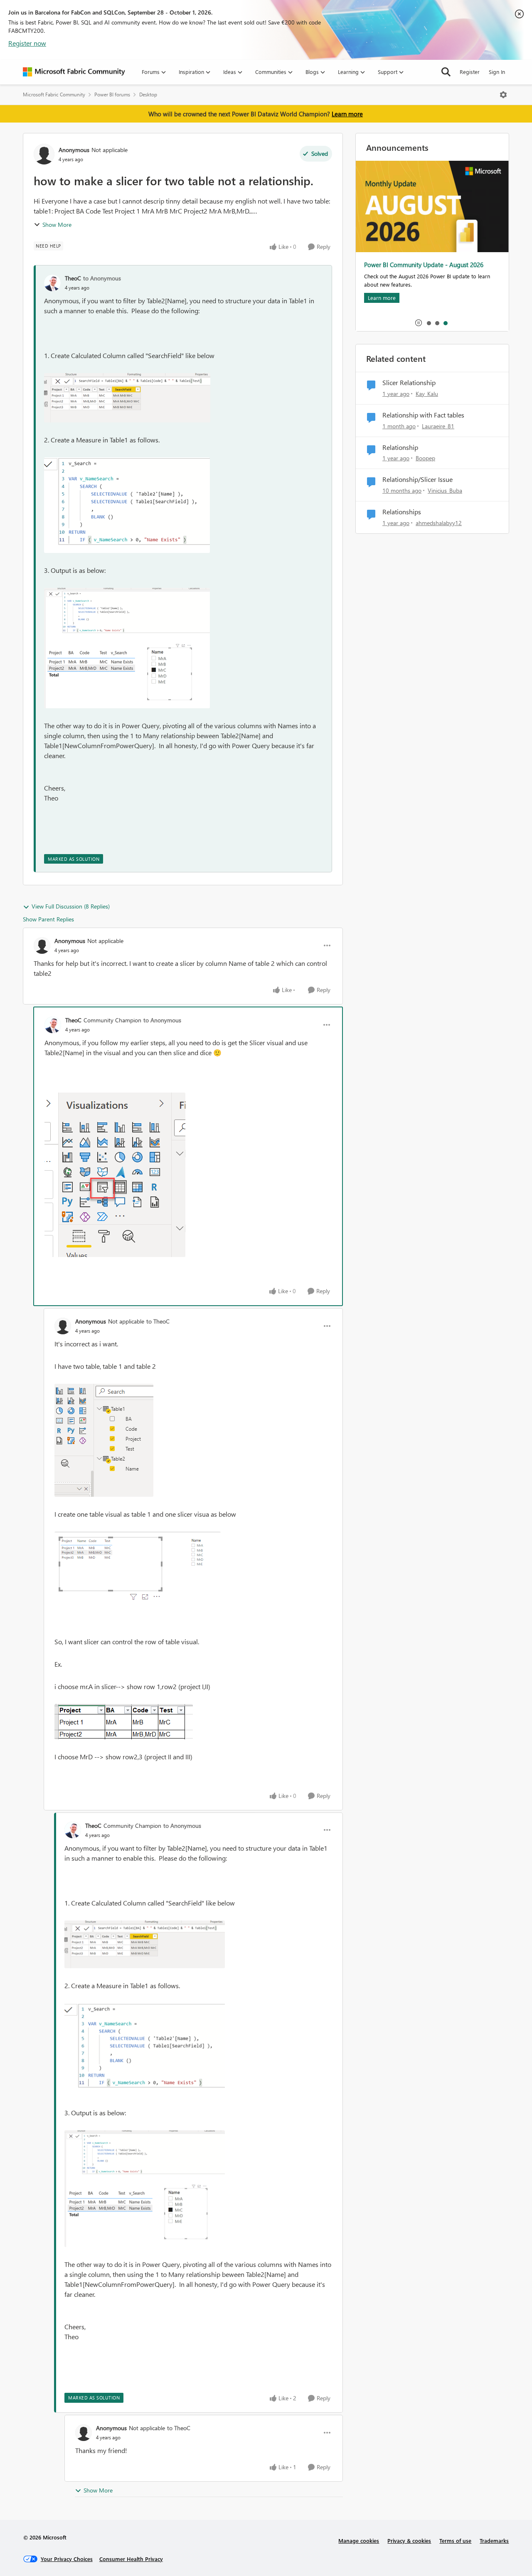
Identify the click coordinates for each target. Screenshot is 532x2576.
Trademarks (494, 2540)
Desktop (148, 95)
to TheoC (158, 1321)
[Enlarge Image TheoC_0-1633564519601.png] (127, 398)
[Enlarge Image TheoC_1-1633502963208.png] (115, 1175)
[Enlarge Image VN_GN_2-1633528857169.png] (124, 1722)
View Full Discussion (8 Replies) (71, 906)
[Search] (446, 72)
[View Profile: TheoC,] (52, 283)
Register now (27, 43)
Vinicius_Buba (445, 490)
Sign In (497, 72)
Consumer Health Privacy (131, 2559)
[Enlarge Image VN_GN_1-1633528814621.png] (138, 1567)
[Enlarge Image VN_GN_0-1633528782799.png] (104, 1440)
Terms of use (455, 2540)
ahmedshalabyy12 (439, 523)
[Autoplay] (419, 323)
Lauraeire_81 (438, 426)
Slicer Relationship (409, 383)
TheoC (73, 278)
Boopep (425, 458)
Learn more (347, 114)
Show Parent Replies (48, 919)
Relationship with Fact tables (423, 415)
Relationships (402, 512)
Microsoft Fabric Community (54, 95)
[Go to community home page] (74, 72)
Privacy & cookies (409, 2540)
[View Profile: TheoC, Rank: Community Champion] (53, 1025)
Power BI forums (112, 95)
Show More (57, 225)
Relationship (400, 447)
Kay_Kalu (427, 394)
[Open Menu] (503, 95)
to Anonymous (102, 278)
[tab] (429, 323)
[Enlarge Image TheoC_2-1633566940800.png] (127, 505)
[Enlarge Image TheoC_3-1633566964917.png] (127, 648)
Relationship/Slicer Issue (417, 479)
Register (470, 72)
